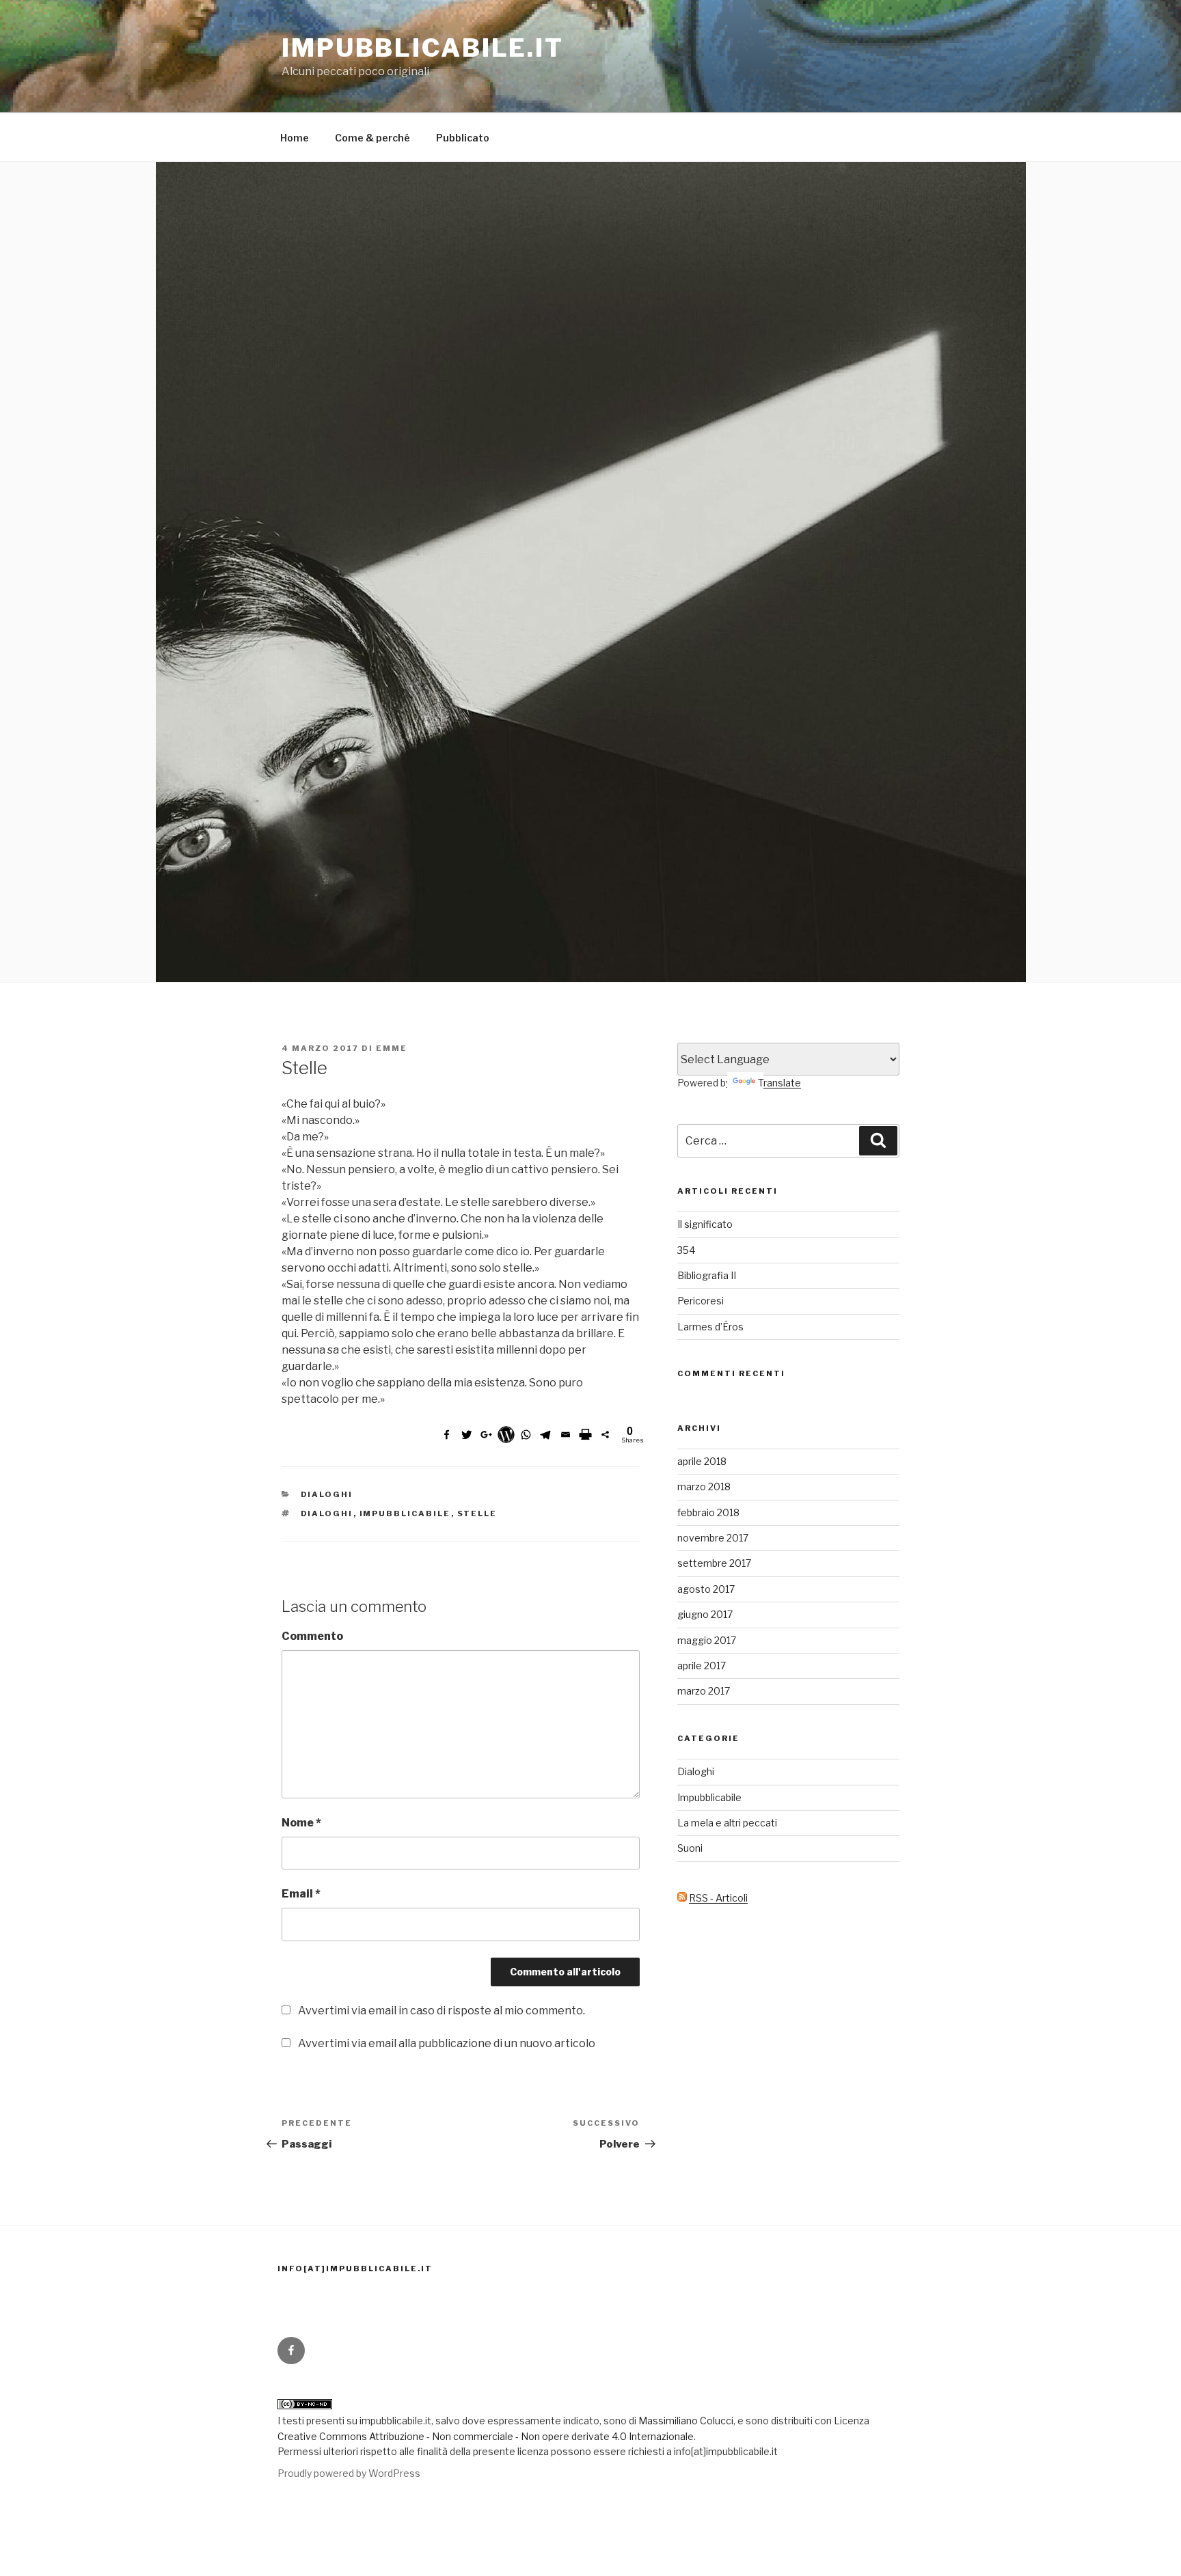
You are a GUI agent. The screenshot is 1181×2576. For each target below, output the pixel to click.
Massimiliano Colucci (685, 2421)
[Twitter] (466, 1435)
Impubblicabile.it (423, 48)
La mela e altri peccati (727, 1823)
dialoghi (327, 1513)
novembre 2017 (713, 1538)
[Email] (566, 1435)
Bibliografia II (707, 1275)
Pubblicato (463, 138)
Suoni (690, 1848)
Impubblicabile (709, 1797)
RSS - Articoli (718, 1898)
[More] (605, 1435)
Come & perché (372, 138)
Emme (392, 1048)
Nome (301, 1823)
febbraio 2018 (708, 1512)
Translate (779, 1083)
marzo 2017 (704, 1691)
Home (295, 138)
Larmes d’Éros (710, 1327)
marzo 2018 (704, 1486)
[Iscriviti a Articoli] (682, 1898)
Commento (312, 1636)
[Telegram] (546, 1435)
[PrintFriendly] (585, 1435)
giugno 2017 (705, 1614)
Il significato (705, 1224)
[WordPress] (506, 1435)
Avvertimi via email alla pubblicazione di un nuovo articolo (447, 2043)
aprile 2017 (702, 1666)
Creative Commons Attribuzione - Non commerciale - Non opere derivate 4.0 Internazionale (486, 2436)
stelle (477, 1513)
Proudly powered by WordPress (349, 2473)
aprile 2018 (702, 1461)
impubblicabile (405, 1513)
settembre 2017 (714, 1563)
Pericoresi (701, 1301)
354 (686, 1250)
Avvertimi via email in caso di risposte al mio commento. (442, 2011)
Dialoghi (327, 1494)
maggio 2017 (707, 1640)
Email (301, 1894)
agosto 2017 (706, 1589)
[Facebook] (447, 1435)
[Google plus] (486, 1435)
